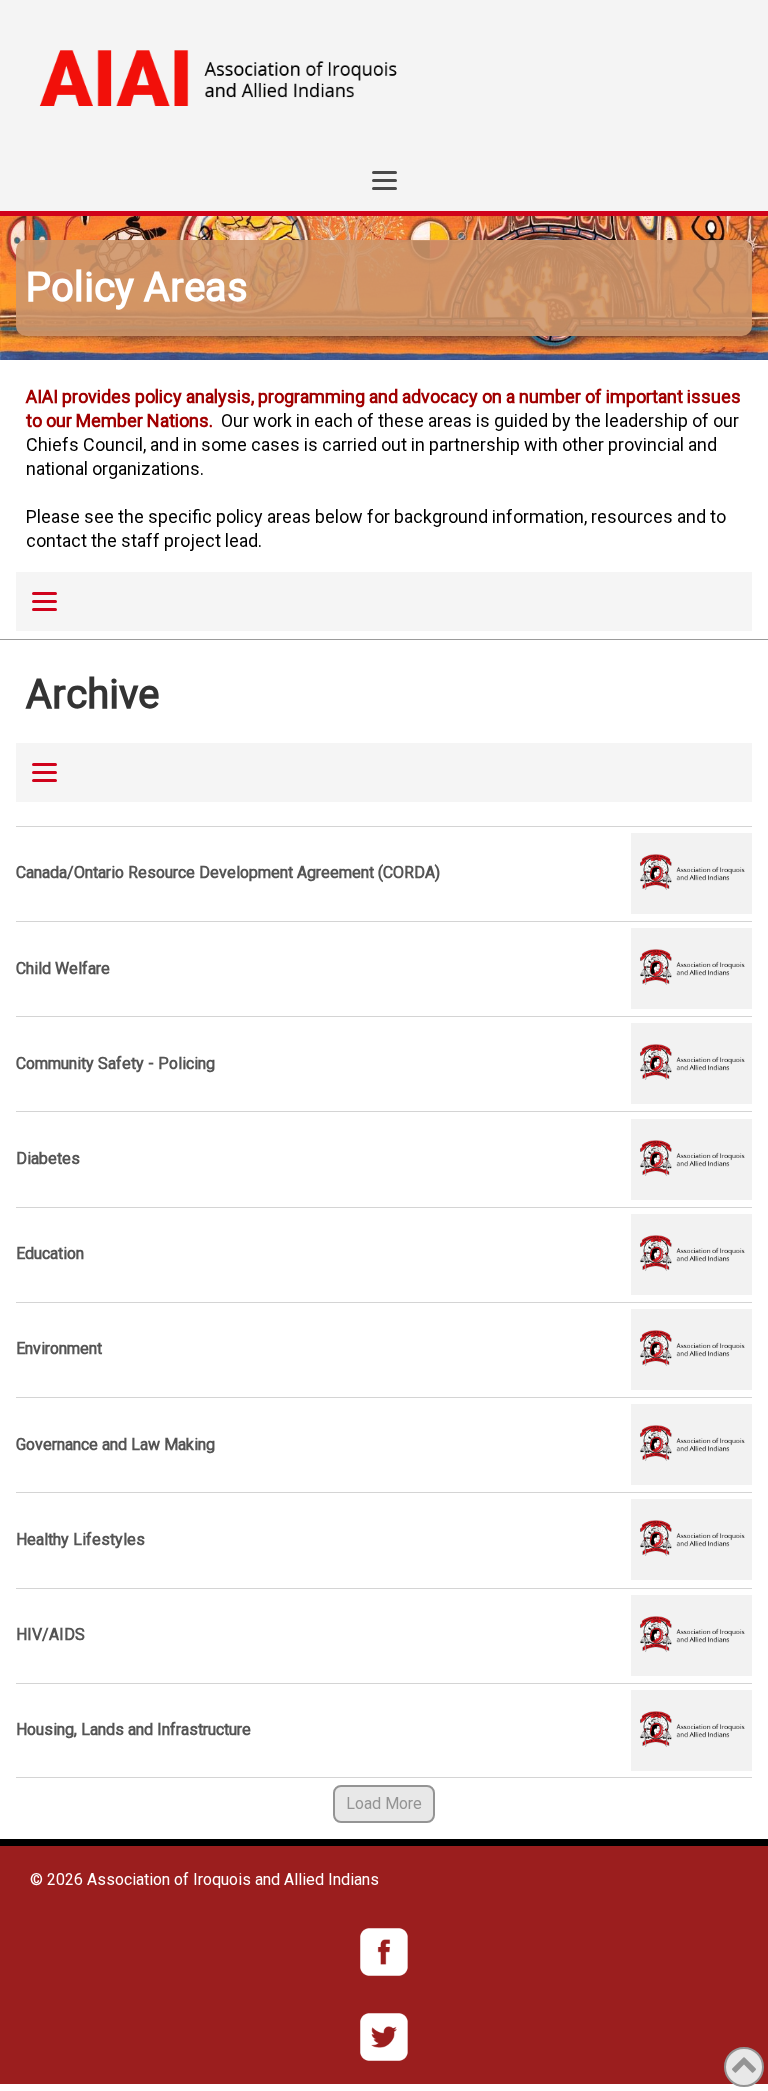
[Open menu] (384, 180)
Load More (384, 1803)
